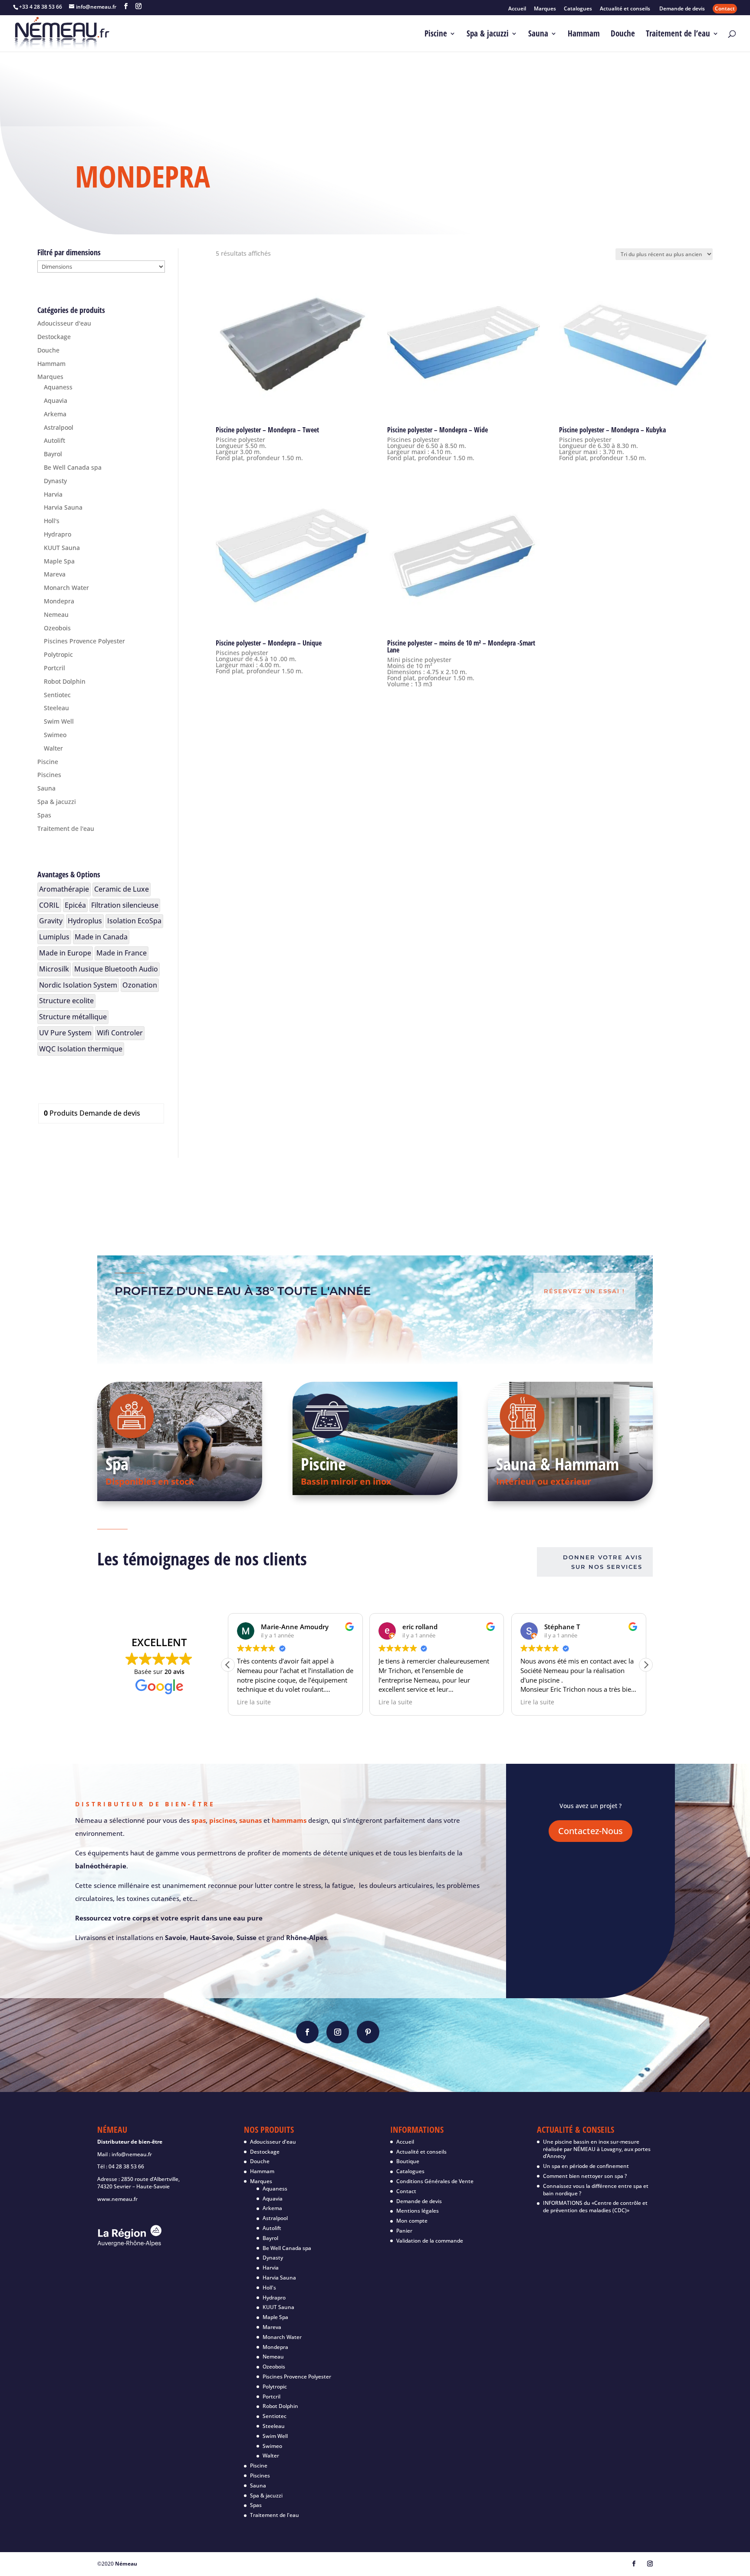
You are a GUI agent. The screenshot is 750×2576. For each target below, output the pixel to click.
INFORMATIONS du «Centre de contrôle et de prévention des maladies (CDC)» (595, 2207)
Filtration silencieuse (125, 905)
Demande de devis (682, 9)
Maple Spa (59, 561)
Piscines (49, 775)
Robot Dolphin (65, 681)
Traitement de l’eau (678, 35)
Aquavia (56, 400)
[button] (646, 1665)
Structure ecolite (66, 1001)
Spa (117, 1464)
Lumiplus (54, 937)
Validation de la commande (430, 2241)
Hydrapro (58, 534)
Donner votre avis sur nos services (603, 1562)
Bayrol (53, 454)
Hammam (584, 35)
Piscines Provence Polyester (84, 641)
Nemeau (56, 614)
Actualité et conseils (626, 9)
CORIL (49, 905)
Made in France (122, 953)
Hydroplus (85, 921)
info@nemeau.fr (132, 2154)
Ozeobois (57, 628)
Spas (44, 815)
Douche (623, 35)
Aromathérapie (64, 889)
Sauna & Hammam (558, 1464)
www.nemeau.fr (117, 2199)
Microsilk (54, 969)
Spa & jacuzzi (488, 35)
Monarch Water (66, 588)
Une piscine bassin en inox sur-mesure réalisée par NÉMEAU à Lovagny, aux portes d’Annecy (597, 2149)
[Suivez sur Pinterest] (368, 2032)
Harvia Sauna (63, 507)
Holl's (52, 521)
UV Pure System (65, 1033)
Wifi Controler (120, 1033)
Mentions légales (418, 2211)
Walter (53, 748)
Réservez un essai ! (584, 1291)
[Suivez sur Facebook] (307, 2032)
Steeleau (56, 708)
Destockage (54, 337)
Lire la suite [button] (254, 1702)
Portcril (54, 668)
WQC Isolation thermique (81, 1049)
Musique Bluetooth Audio (116, 969)
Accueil (517, 9)
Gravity (51, 921)
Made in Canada (101, 937)
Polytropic (58, 654)
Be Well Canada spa (73, 467)
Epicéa (75, 905)
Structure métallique (73, 1017)
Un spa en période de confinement (586, 2166)
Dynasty (55, 481)
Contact (725, 8)
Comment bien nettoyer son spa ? (585, 2176)
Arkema (55, 414)
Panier (404, 2231)
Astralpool (59, 427)
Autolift (54, 440)
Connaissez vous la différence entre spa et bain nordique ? (596, 2190)
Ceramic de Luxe (122, 889)
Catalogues (578, 9)
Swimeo (55, 735)
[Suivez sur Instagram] (338, 2032)
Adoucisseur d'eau (64, 323)
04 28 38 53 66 (126, 2166)
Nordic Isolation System (78, 985)
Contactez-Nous (590, 1831)
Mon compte (412, 2221)
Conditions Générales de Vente (435, 2181)
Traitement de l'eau (66, 828)
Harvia (53, 494)
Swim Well (59, 721)
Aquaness (58, 387)
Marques (545, 9)
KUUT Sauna (62, 548)
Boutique (408, 2161)
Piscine (436, 35)
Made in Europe (65, 953)
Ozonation (140, 985)
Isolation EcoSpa (134, 921)
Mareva (55, 574)
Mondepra (59, 601)
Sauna (538, 35)
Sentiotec (57, 695)
